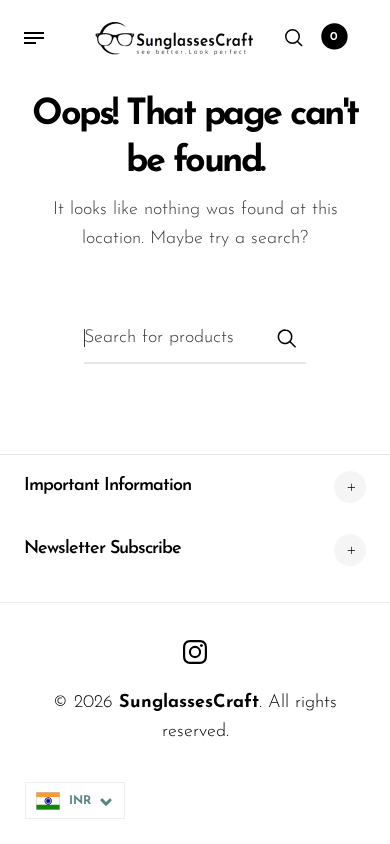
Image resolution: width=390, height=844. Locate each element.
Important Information (107, 486)
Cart (334, 37)
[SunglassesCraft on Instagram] (195, 652)
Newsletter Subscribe (102, 549)
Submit (286, 338)
